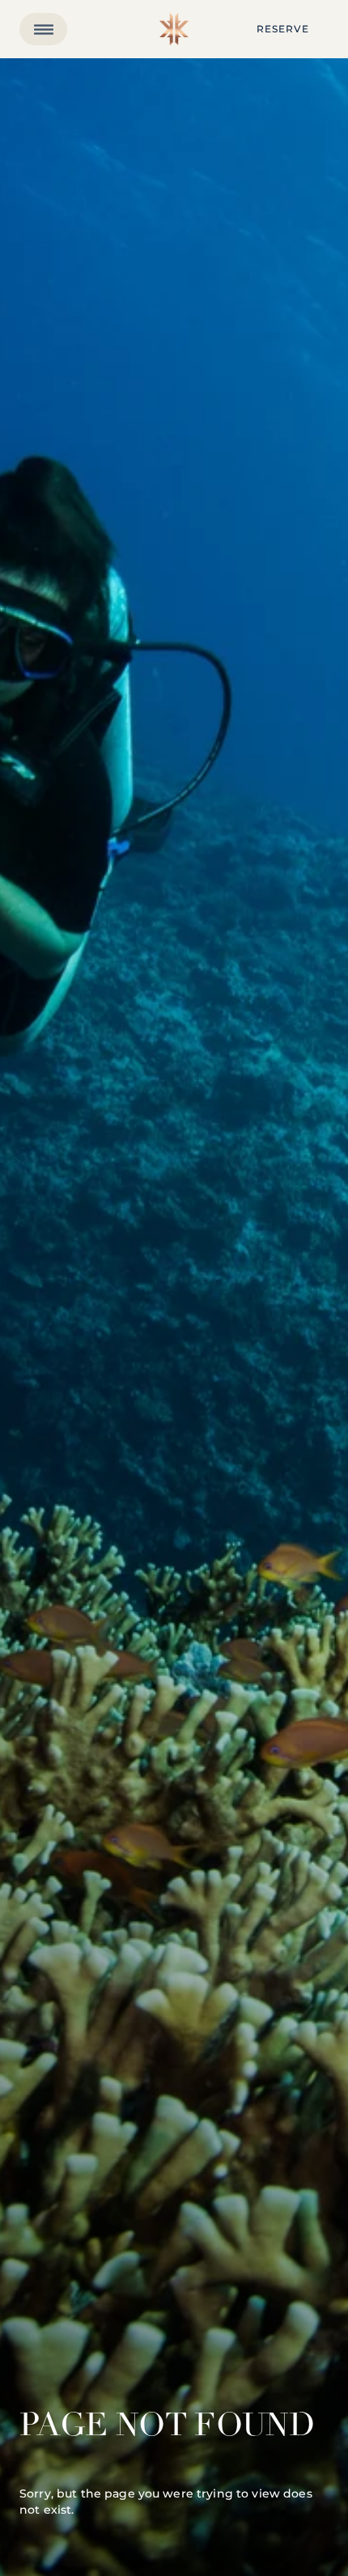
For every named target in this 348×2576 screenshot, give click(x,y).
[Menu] (43, 29)
